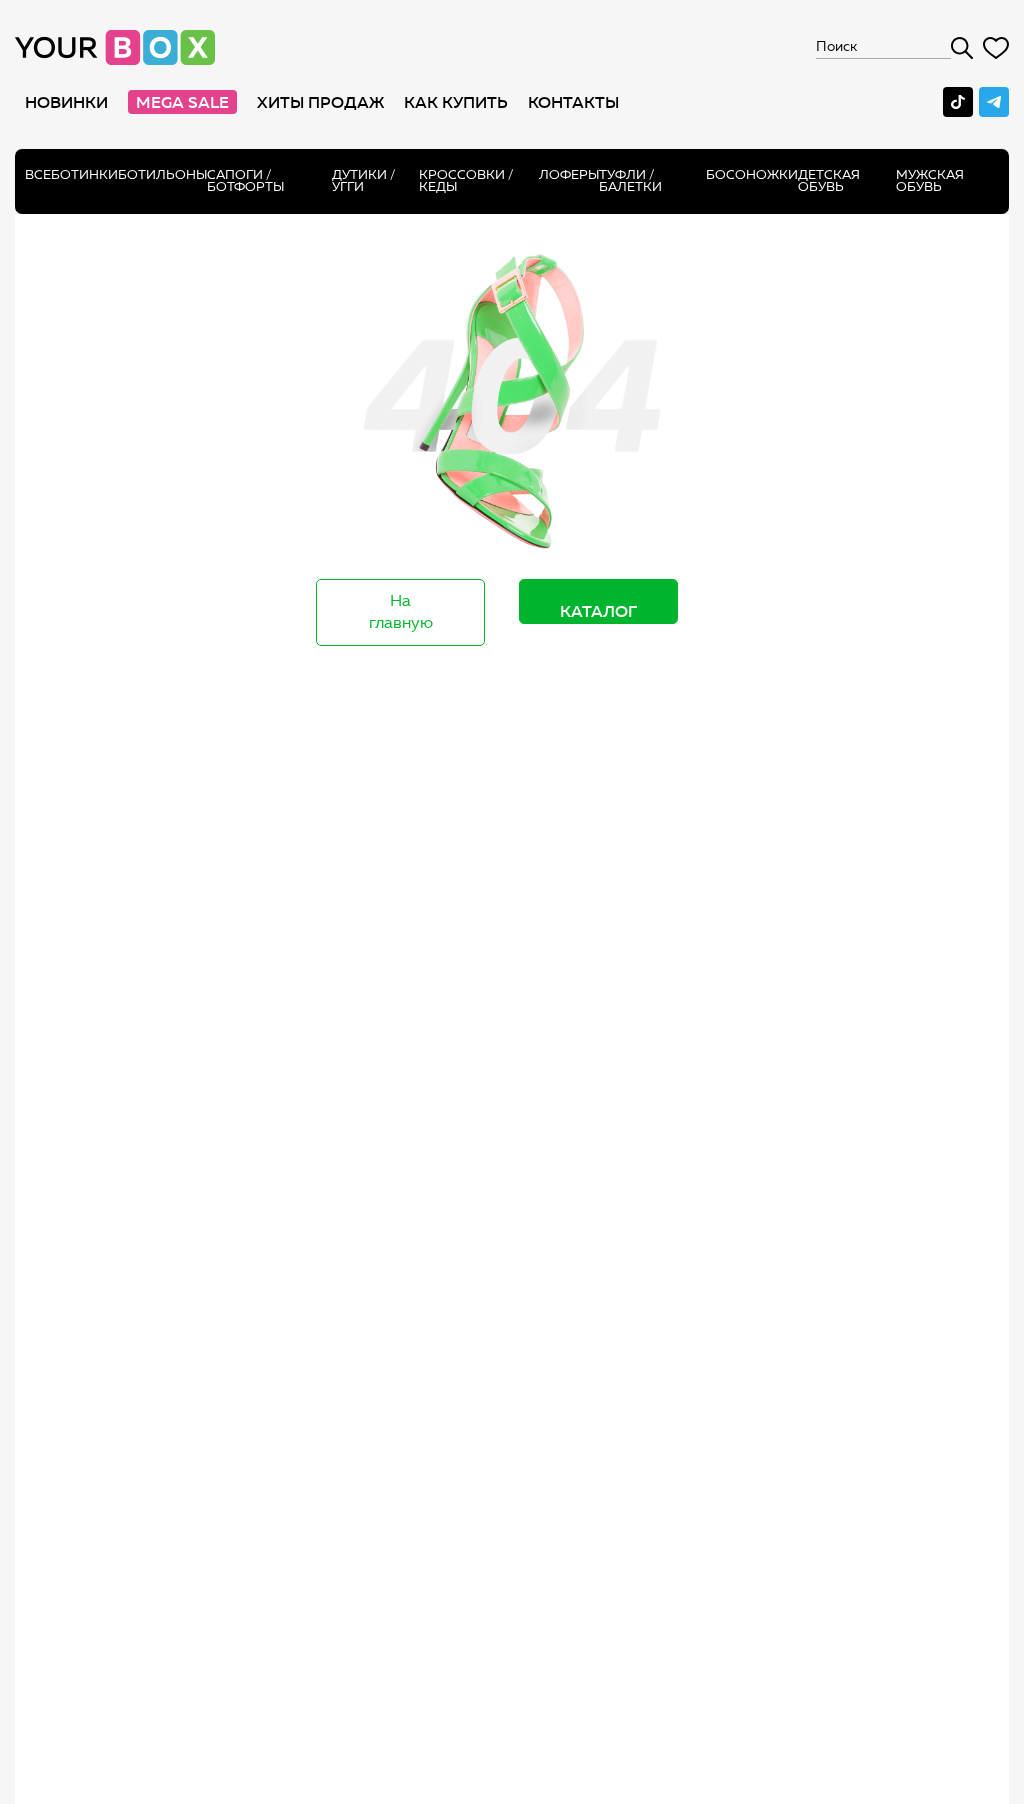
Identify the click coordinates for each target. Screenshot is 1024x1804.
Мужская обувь (930, 181)
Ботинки (84, 174)
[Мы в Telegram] (994, 102)
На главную (401, 612)
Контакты (573, 102)
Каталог (598, 611)
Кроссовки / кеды (466, 181)
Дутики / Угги (364, 181)
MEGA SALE (182, 102)
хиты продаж (320, 102)
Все (38, 174)
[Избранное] (996, 48)
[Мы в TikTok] (958, 102)
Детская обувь (829, 181)
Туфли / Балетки (630, 181)
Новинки (66, 102)
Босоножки (752, 174)
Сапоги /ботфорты (245, 181)
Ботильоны (162, 174)
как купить (456, 102)
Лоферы (569, 174)
